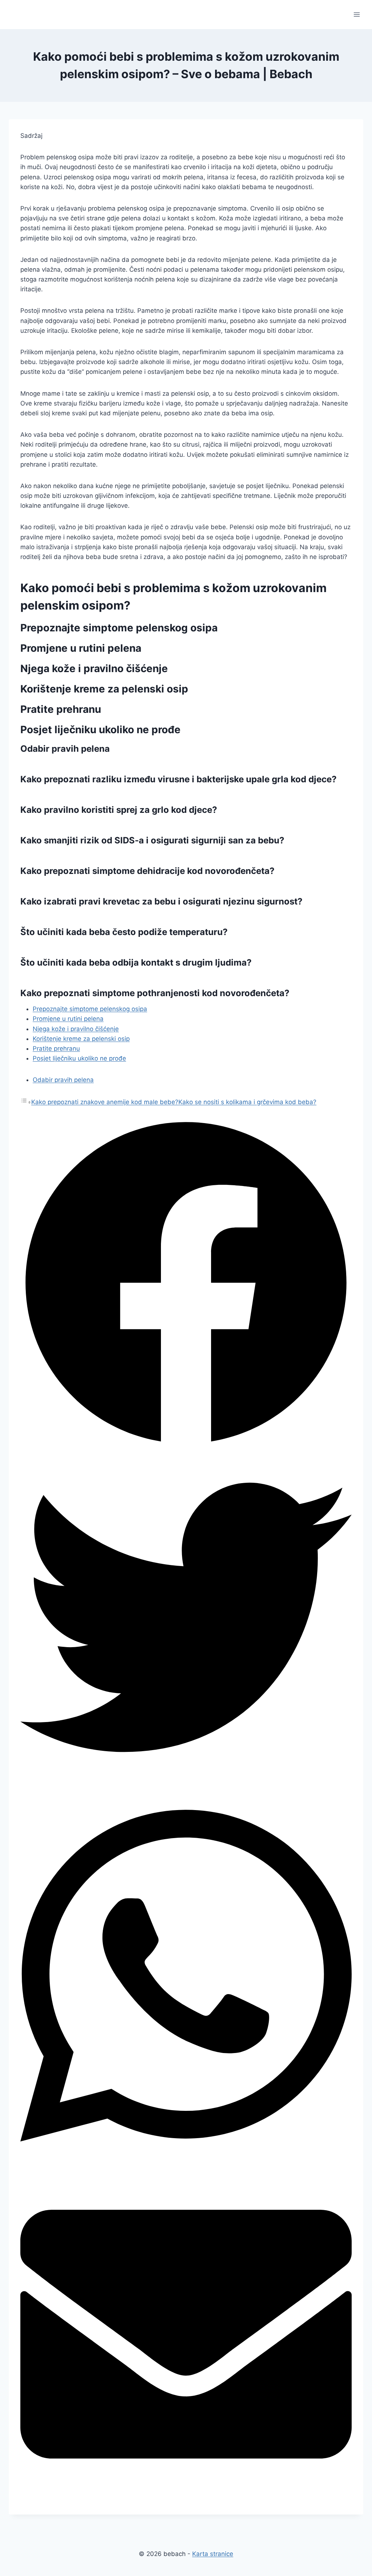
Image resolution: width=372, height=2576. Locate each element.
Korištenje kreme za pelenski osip (81, 1039)
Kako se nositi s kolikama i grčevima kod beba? (247, 1102)
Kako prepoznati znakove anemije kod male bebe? (105, 1102)
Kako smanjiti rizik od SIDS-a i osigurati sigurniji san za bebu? (152, 840)
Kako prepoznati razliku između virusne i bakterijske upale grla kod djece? (179, 779)
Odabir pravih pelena (63, 1080)
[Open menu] (357, 14)
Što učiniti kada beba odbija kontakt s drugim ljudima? (136, 962)
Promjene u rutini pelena (68, 1019)
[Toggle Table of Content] (26, 1102)
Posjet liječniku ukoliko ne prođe (79, 1058)
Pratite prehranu (56, 1049)
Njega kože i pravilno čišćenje (76, 1029)
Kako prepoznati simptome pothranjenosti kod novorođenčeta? (155, 993)
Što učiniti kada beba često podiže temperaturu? (124, 932)
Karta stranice (213, 2554)
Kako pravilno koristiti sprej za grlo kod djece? (119, 810)
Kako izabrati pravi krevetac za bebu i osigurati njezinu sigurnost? (161, 901)
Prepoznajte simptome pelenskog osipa (90, 1009)
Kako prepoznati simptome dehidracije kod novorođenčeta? (147, 871)
